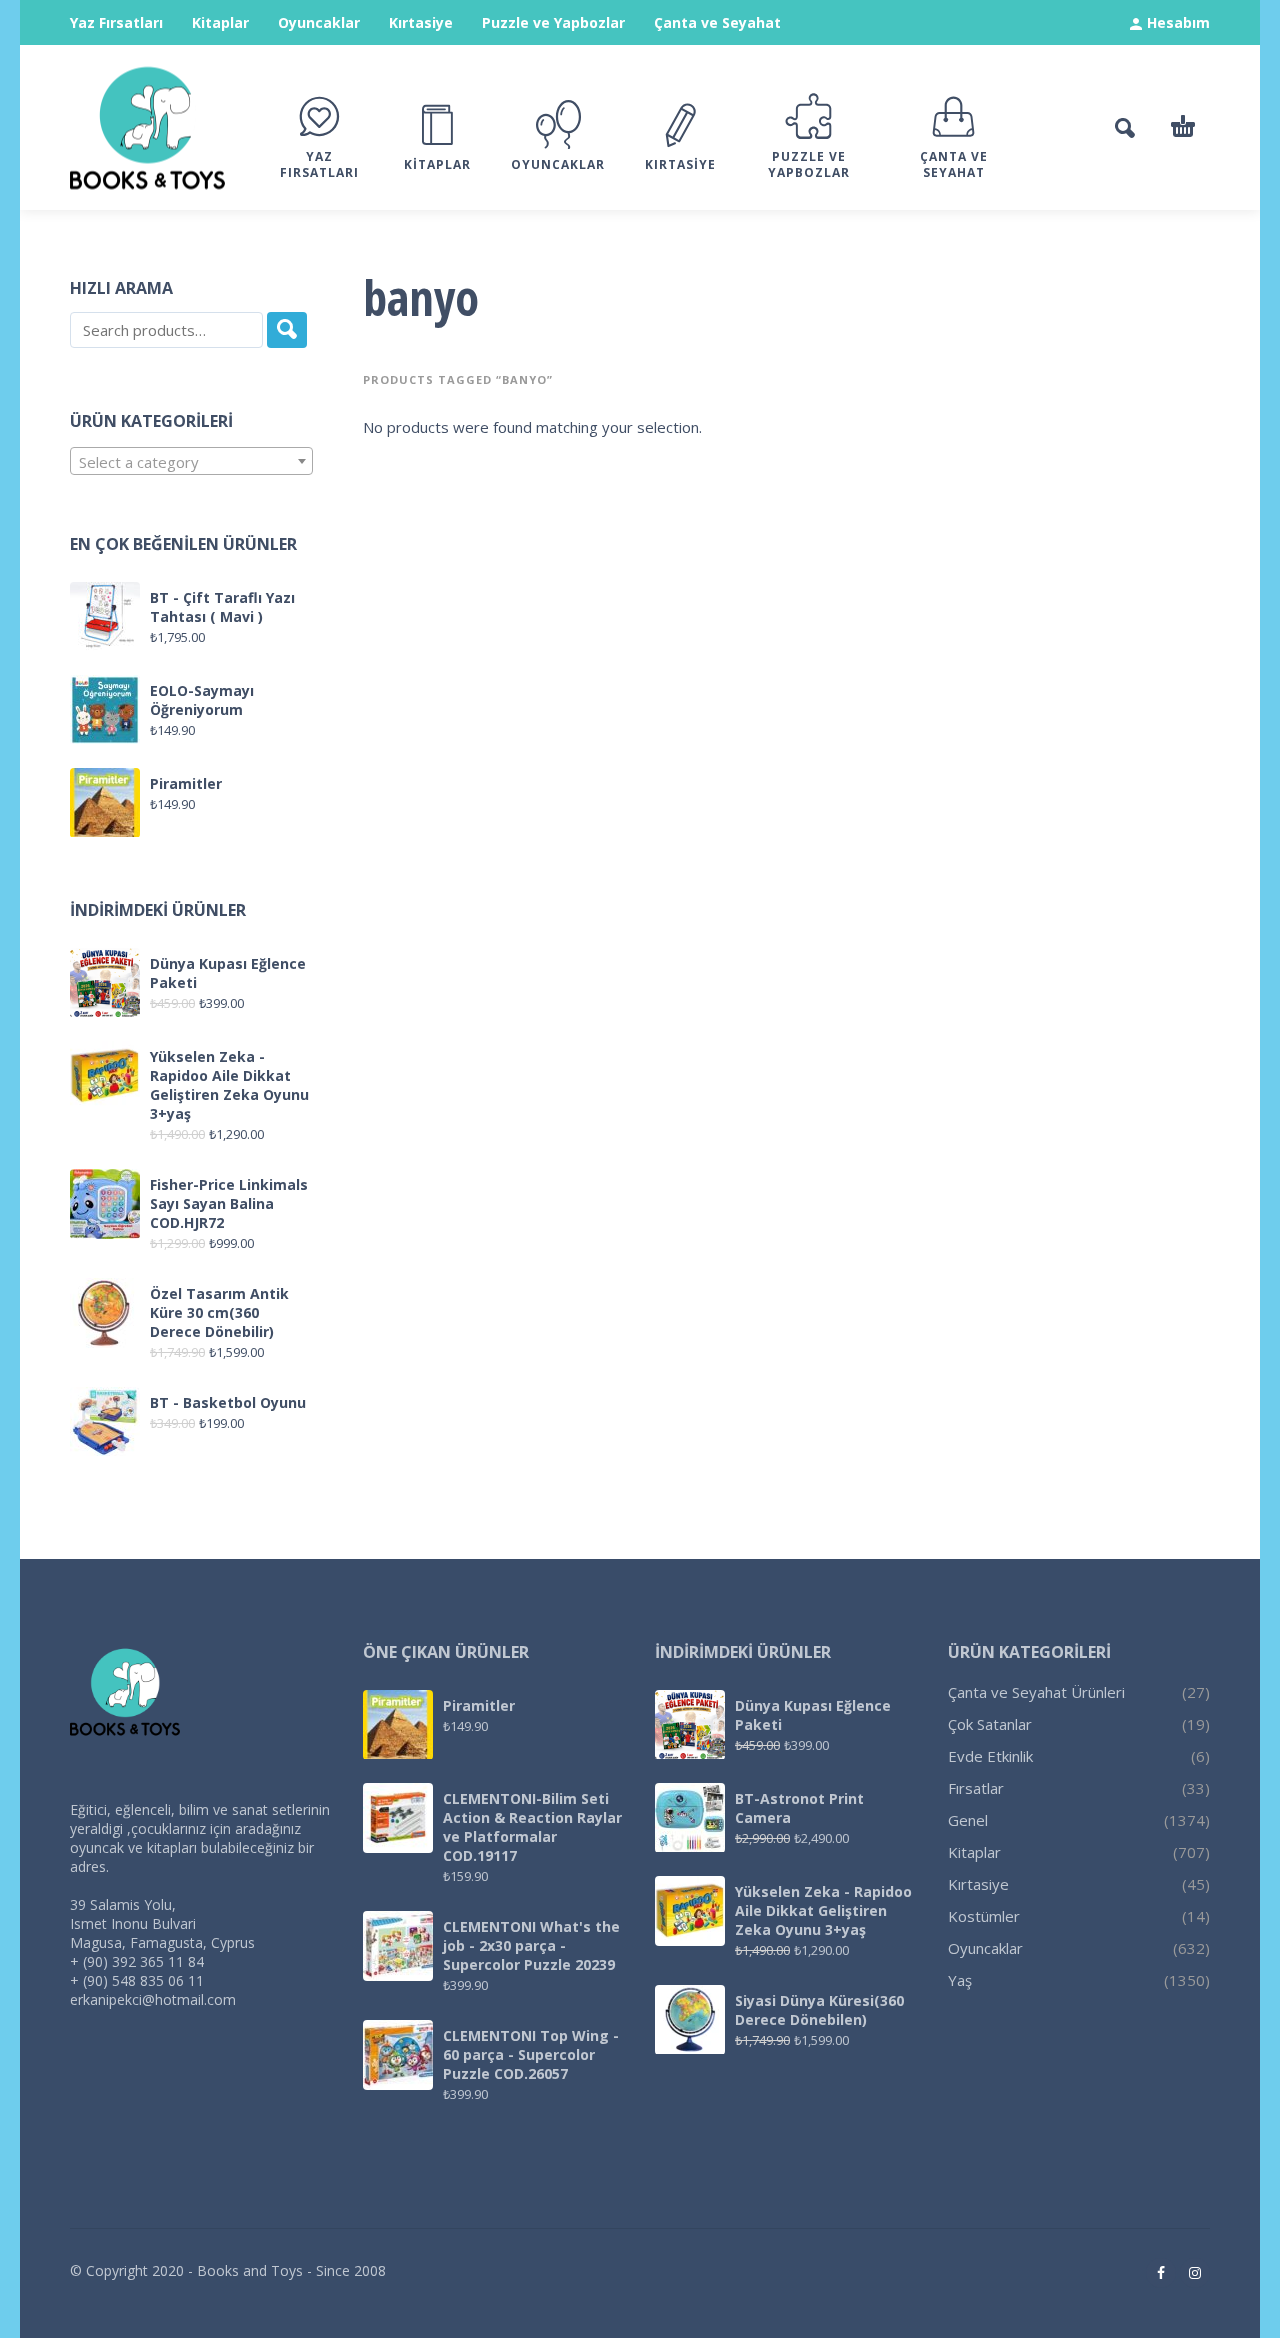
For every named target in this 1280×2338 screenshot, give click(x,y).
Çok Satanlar (990, 1724)
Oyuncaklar (319, 22)
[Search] (287, 330)
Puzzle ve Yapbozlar (553, 22)
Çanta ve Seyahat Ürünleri (1036, 1692)
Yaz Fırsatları (116, 22)
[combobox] (191, 461)
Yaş (960, 1980)
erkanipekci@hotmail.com (153, 1999)
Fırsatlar (976, 1788)
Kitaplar (220, 22)
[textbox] (191, 462)
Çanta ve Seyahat (717, 22)
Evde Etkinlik (990, 1756)
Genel (968, 1820)
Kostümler (984, 1916)
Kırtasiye (421, 22)
